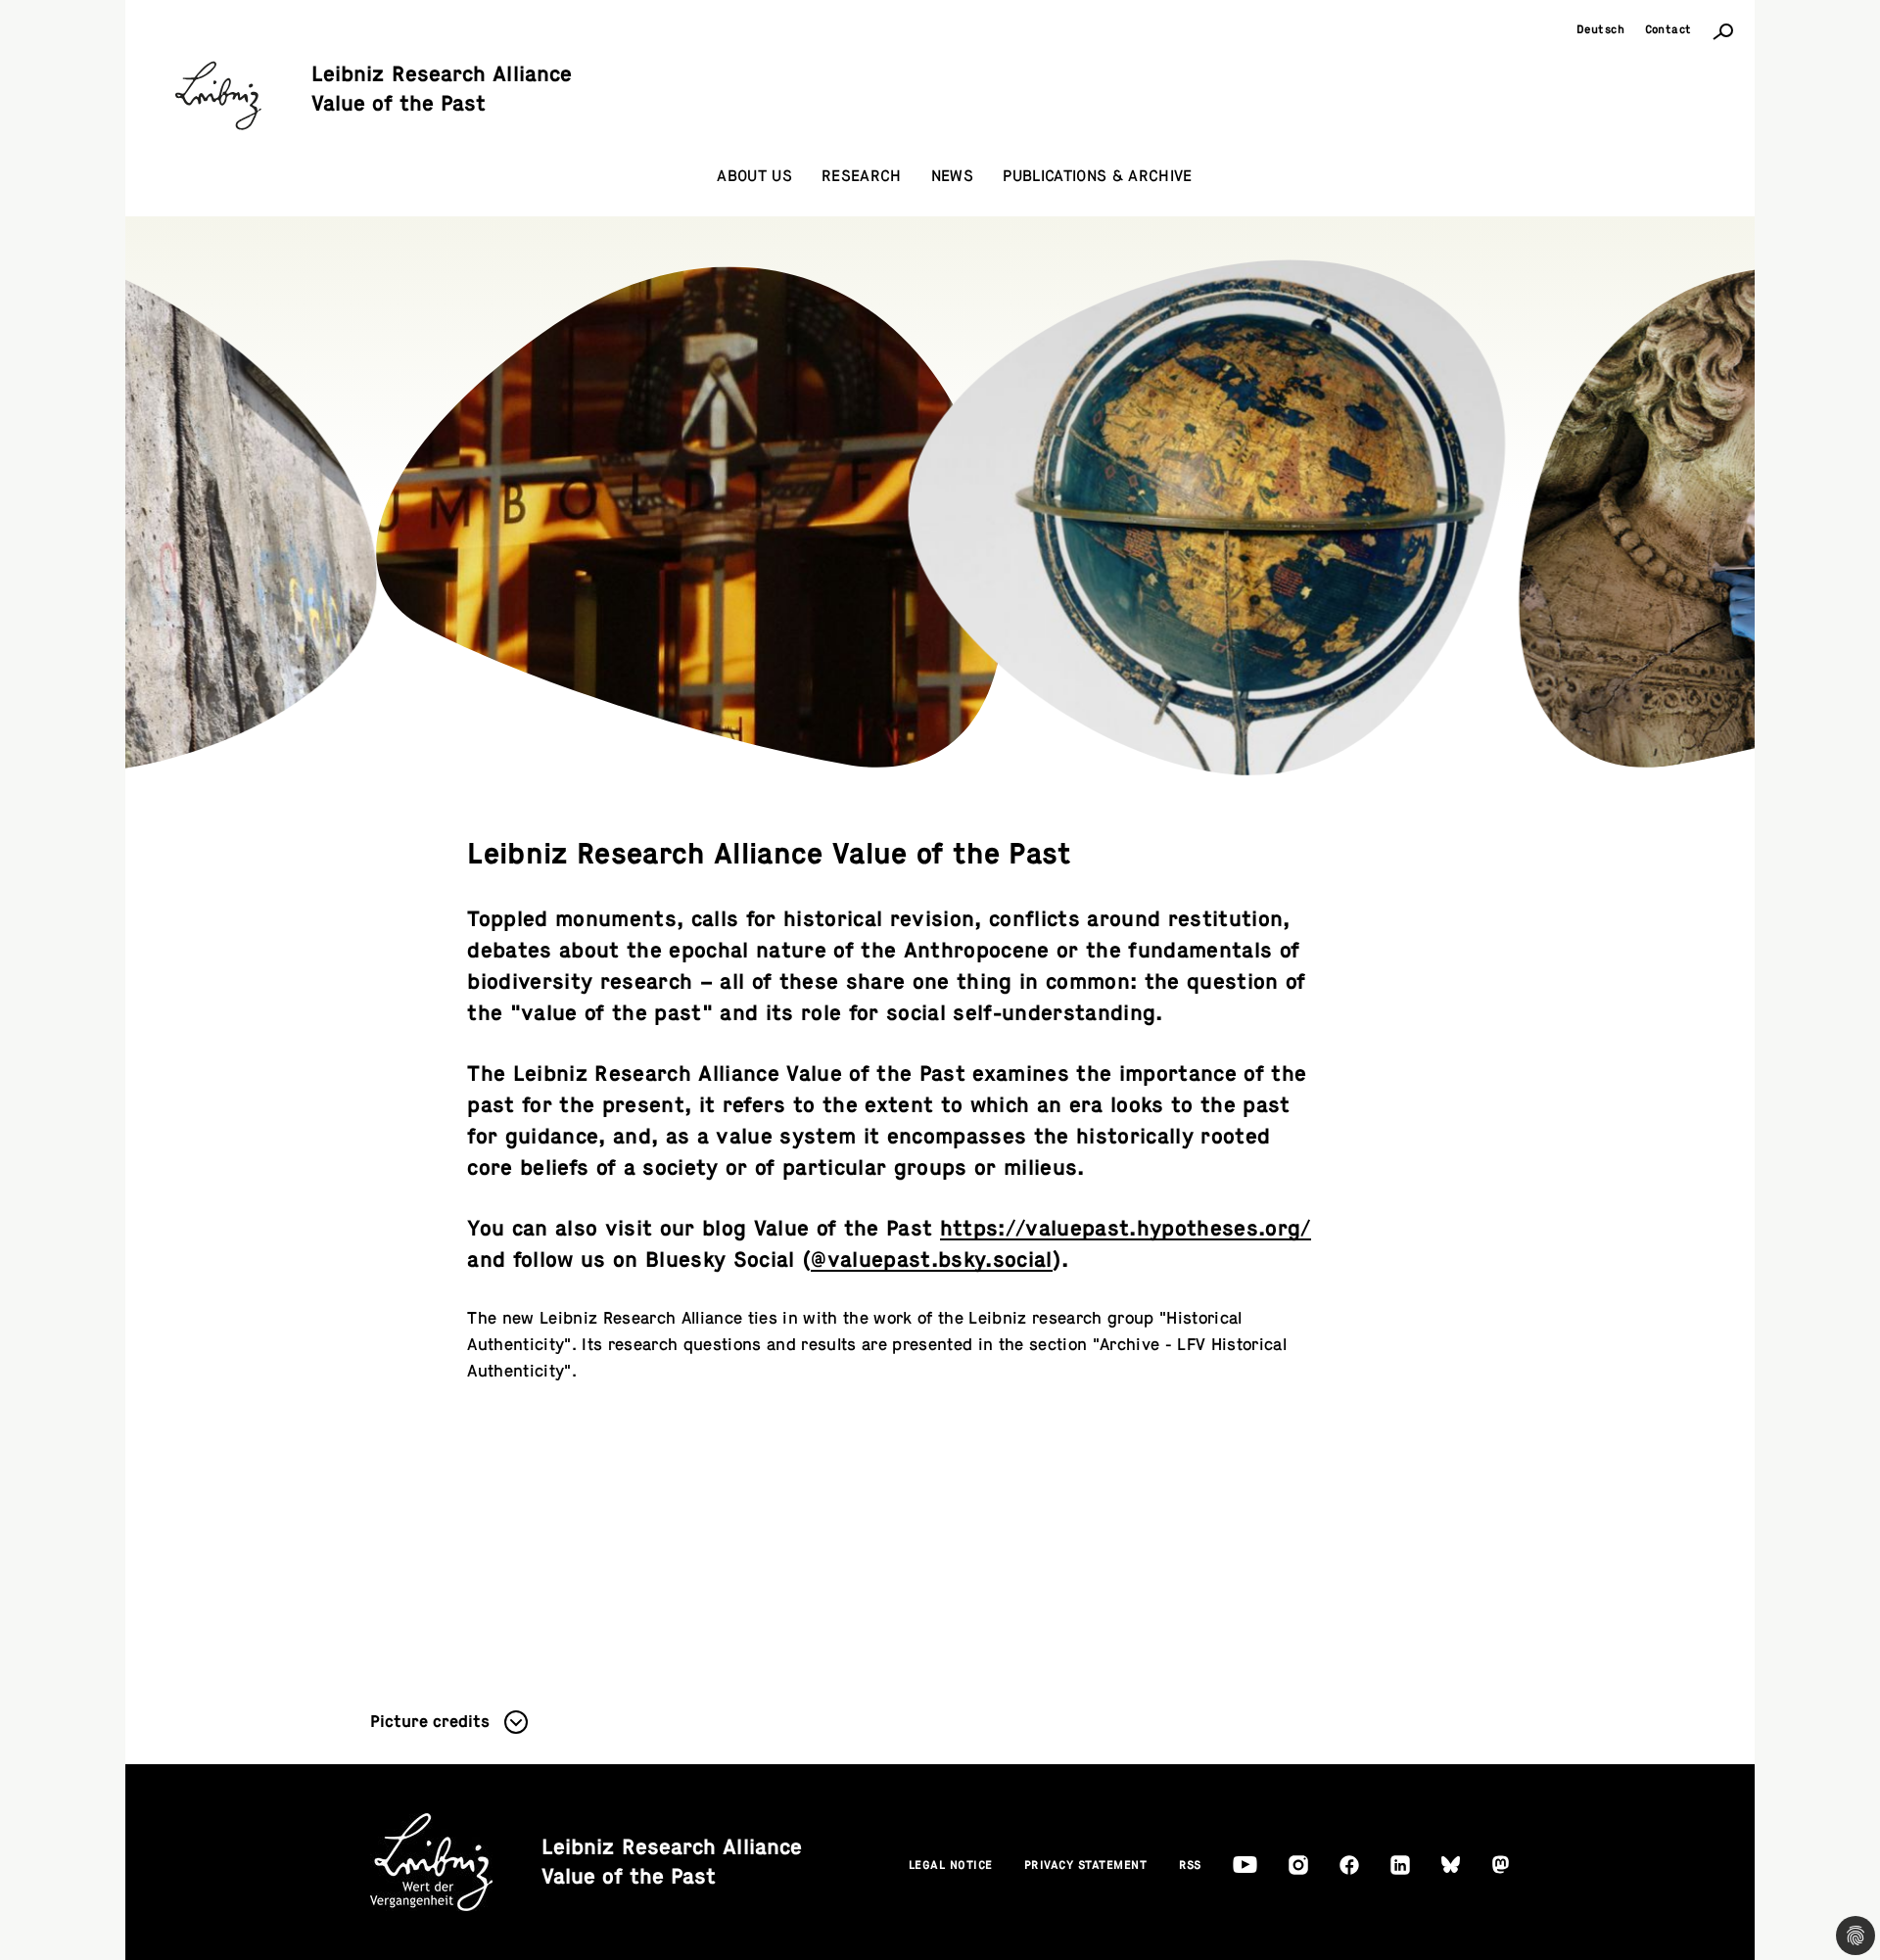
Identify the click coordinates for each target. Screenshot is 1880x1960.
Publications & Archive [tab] (1097, 176)
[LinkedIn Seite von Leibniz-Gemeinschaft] (1400, 1865)
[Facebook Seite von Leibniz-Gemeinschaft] (1349, 1865)
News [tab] (952, 176)
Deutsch (1601, 29)
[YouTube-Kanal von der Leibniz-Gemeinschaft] (1245, 1865)
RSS (1191, 1865)
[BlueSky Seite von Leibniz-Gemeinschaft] (1451, 1865)
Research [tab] (862, 176)
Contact (1669, 29)
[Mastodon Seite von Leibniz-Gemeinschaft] (1501, 1865)
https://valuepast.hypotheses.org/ (1126, 1228)
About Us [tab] (754, 176)
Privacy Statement (1086, 1865)
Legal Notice (951, 1865)
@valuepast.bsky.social (931, 1260)
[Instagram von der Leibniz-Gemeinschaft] (1298, 1865)
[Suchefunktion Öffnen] (1723, 30)
